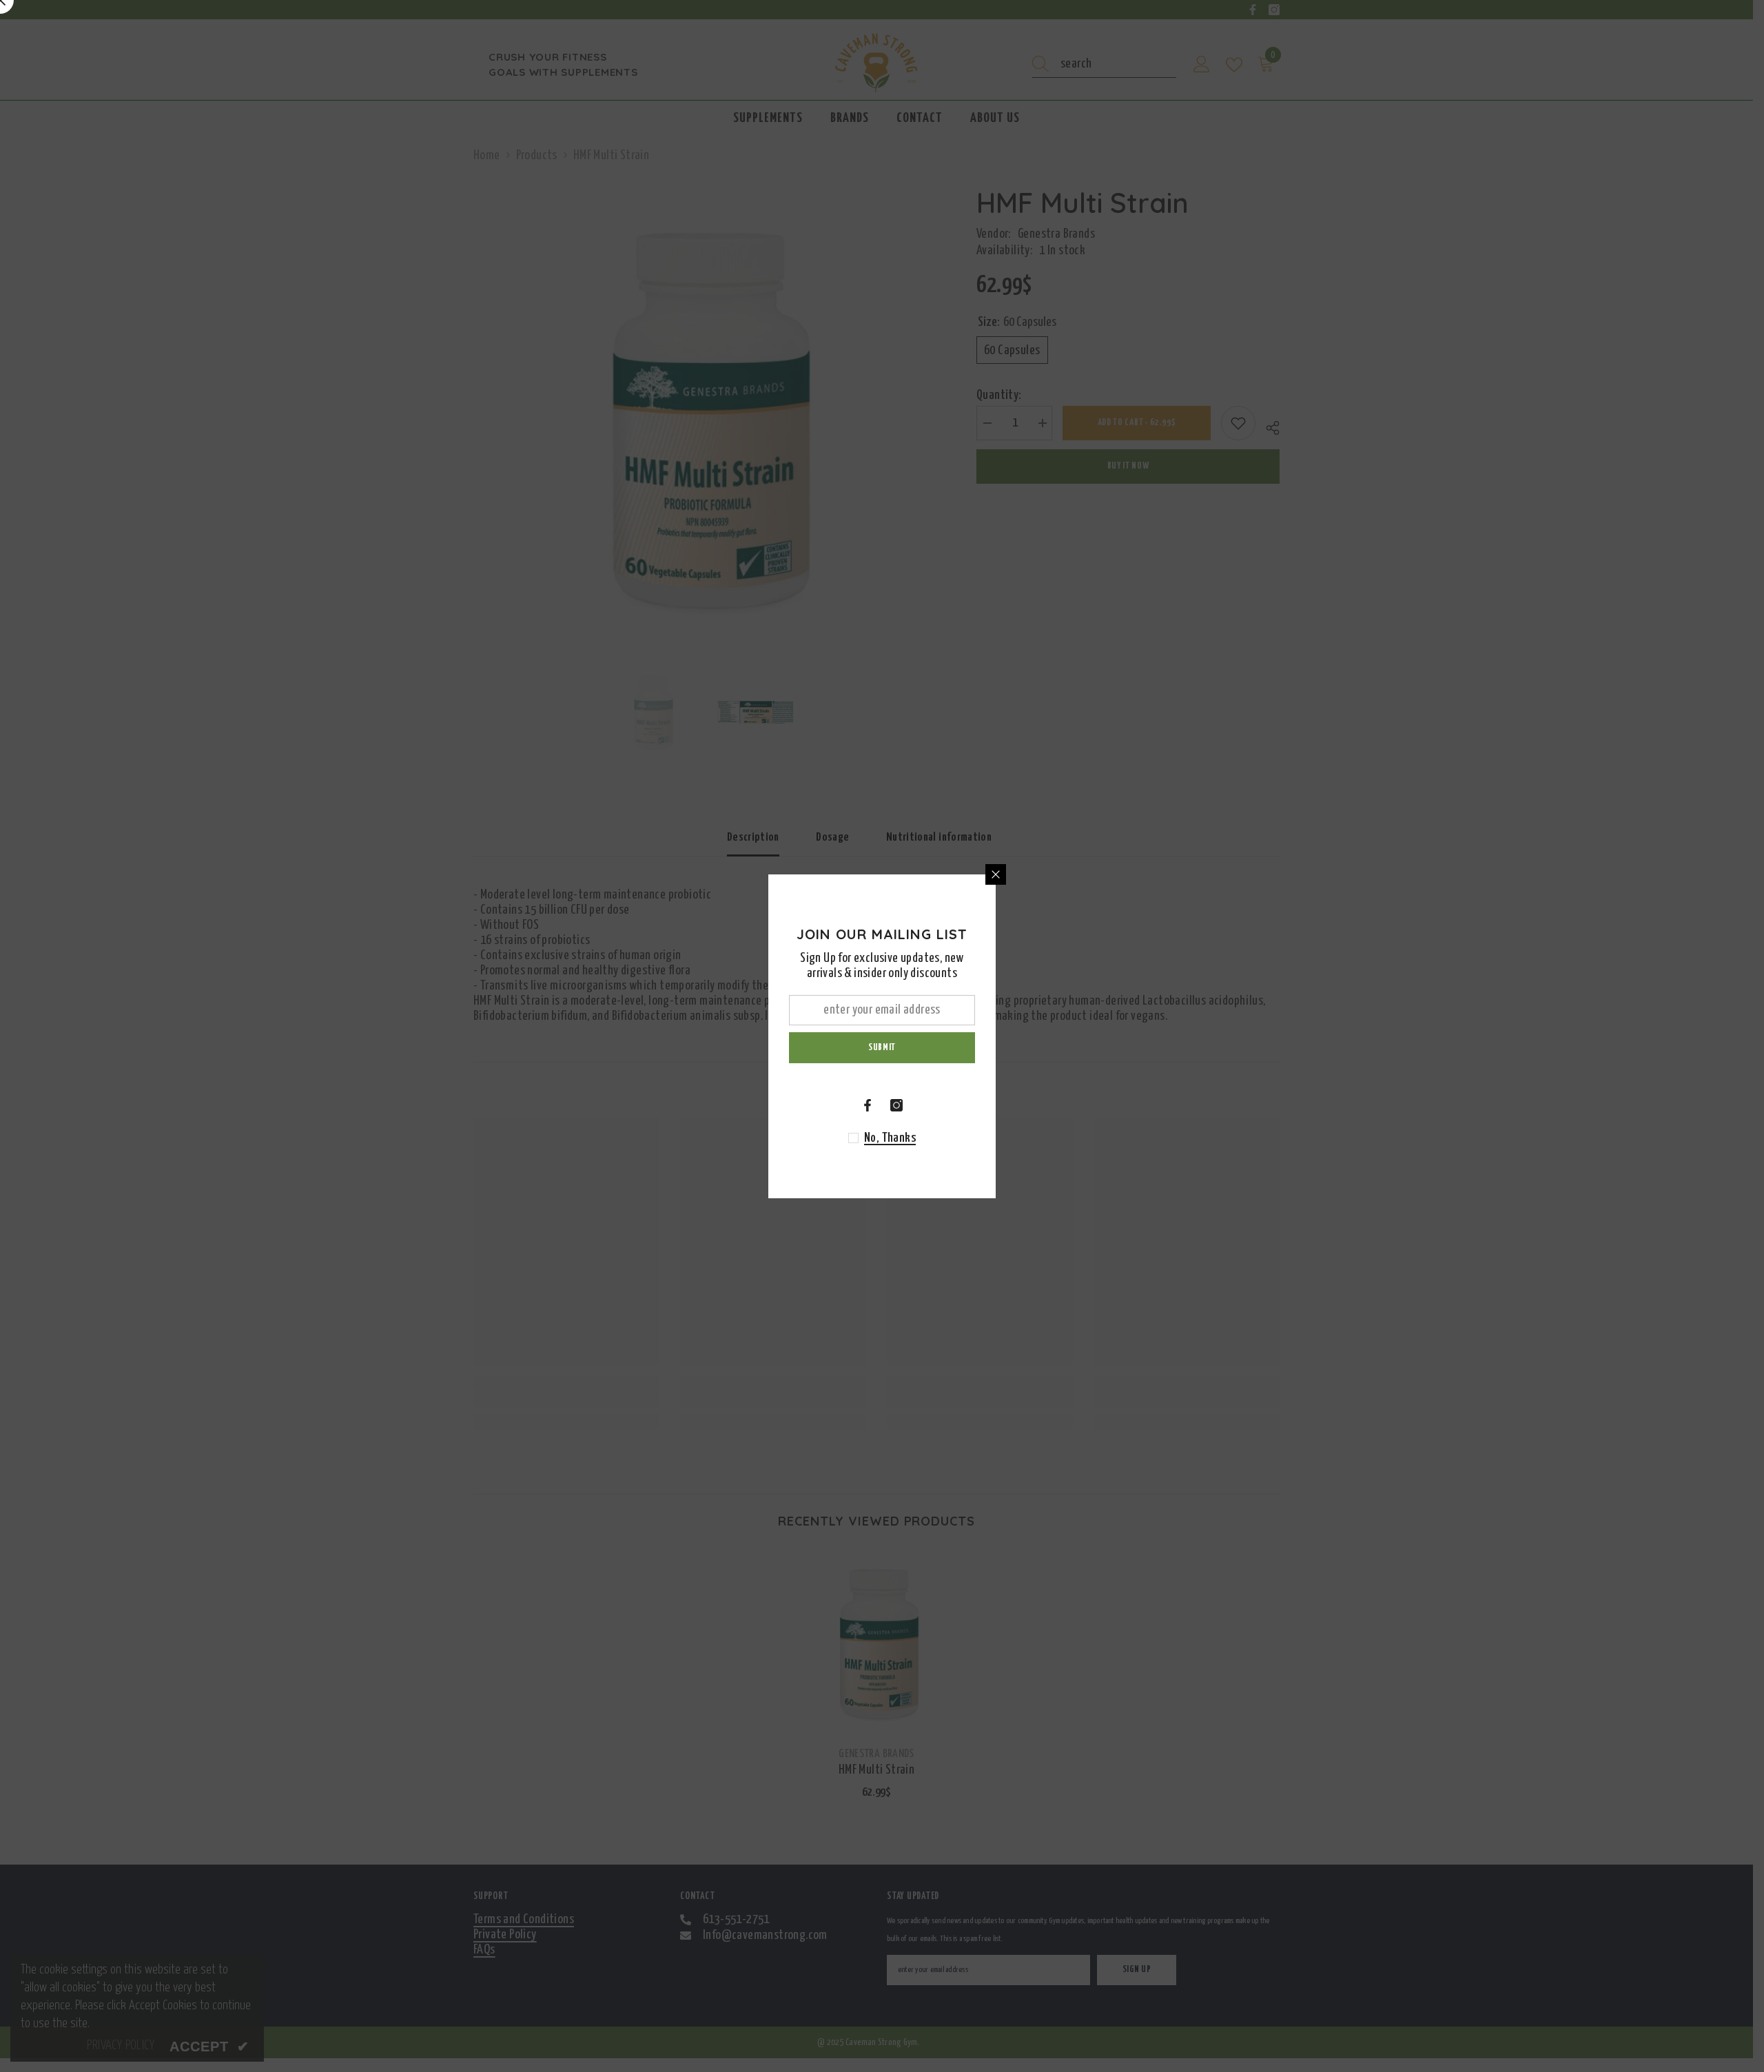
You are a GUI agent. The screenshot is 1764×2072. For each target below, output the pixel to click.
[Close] (996, 874)
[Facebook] (868, 1105)
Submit (882, 1047)
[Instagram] (896, 1105)
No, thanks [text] (890, 1138)
